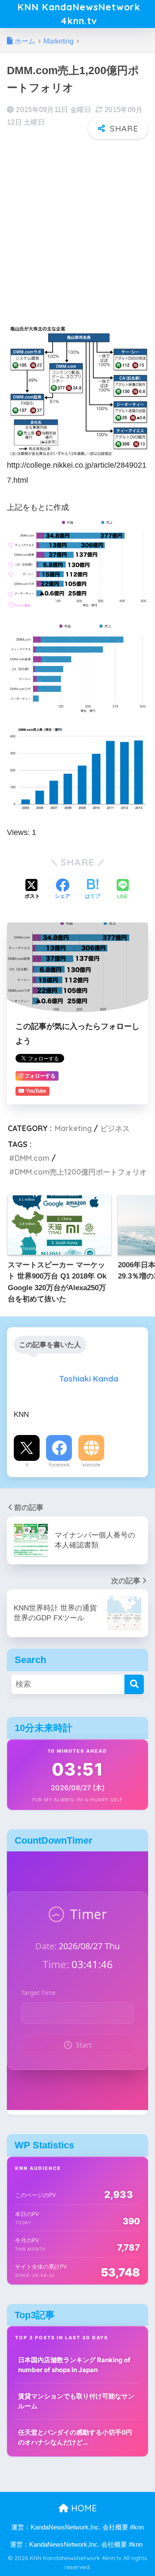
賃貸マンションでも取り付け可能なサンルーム (76, 2401)
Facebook (59, 1465)
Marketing (73, 1128)
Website (91, 1465)
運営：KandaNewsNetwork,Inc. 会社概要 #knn (77, 2527)
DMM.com (32, 1158)
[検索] (134, 1684)
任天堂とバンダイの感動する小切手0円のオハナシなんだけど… (75, 2437)
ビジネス (115, 1128)
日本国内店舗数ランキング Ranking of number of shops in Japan (74, 2365)
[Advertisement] (77, 226)
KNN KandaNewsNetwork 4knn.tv (79, 14)
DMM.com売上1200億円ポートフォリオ (81, 1172)
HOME (83, 2508)
